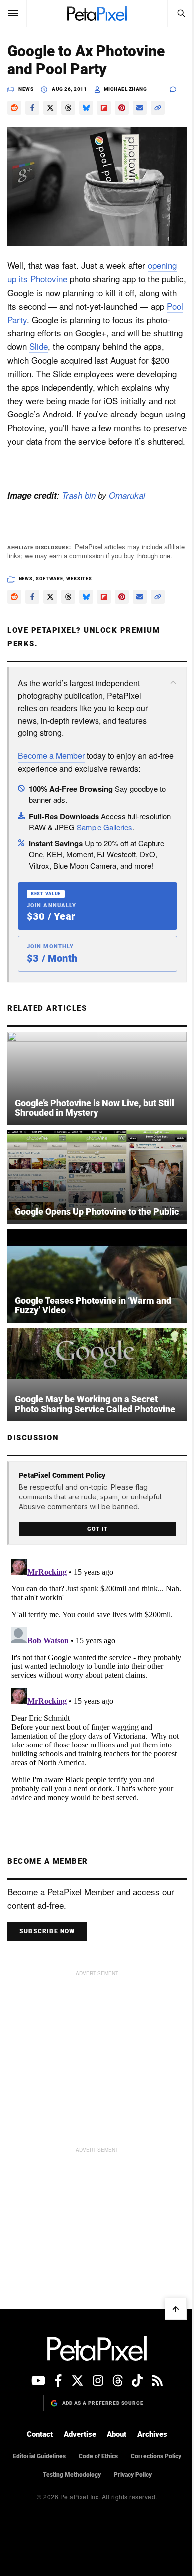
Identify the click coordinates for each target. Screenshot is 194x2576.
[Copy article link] (158, 108)
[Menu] (13, 13)
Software (49, 579)
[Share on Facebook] (32, 108)
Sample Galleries (104, 827)
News (26, 89)
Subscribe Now (47, 1931)
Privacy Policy (133, 2475)
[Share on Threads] (68, 108)
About (117, 2434)
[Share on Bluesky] (86, 108)
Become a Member (51, 756)
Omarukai (127, 495)
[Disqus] (97, 1679)
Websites (79, 579)
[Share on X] (50, 108)
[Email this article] (140, 108)
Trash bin (79, 495)
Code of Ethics (98, 2456)
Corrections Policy (156, 2456)
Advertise (80, 2434)
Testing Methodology (72, 2475)
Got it (97, 1529)
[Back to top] (176, 2309)
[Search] (181, 13)
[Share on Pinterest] (122, 108)
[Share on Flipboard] (104, 108)
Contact (40, 2434)
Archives (152, 2434)
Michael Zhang (126, 89)
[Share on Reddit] (14, 108)
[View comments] (178, 90)
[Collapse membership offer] (173, 682)
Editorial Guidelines (39, 2456)
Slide (39, 346)
